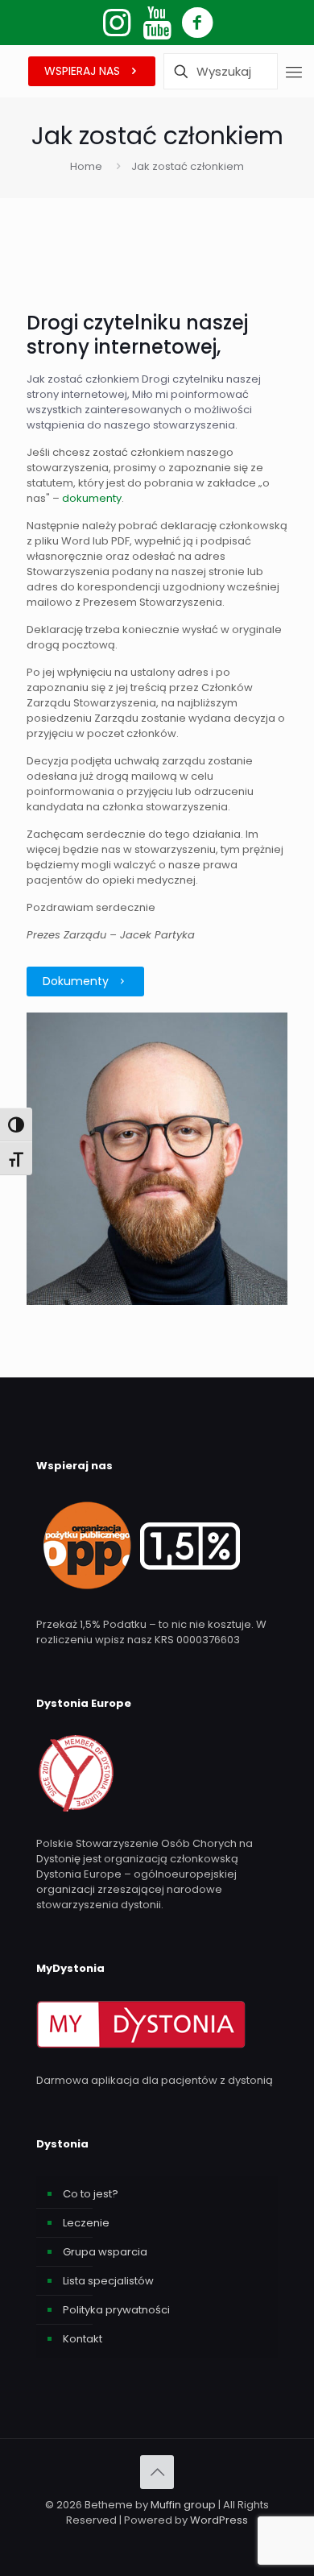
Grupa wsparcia (105, 2252)
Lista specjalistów (108, 2281)
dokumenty (92, 498)
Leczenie (86, 2223)
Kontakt (83, 2339)
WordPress (219, 2520)
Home (86, 166)
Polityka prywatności (116, 2310)
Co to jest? (91, 2194)
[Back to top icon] (157, 2472)
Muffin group (183, 2505)
